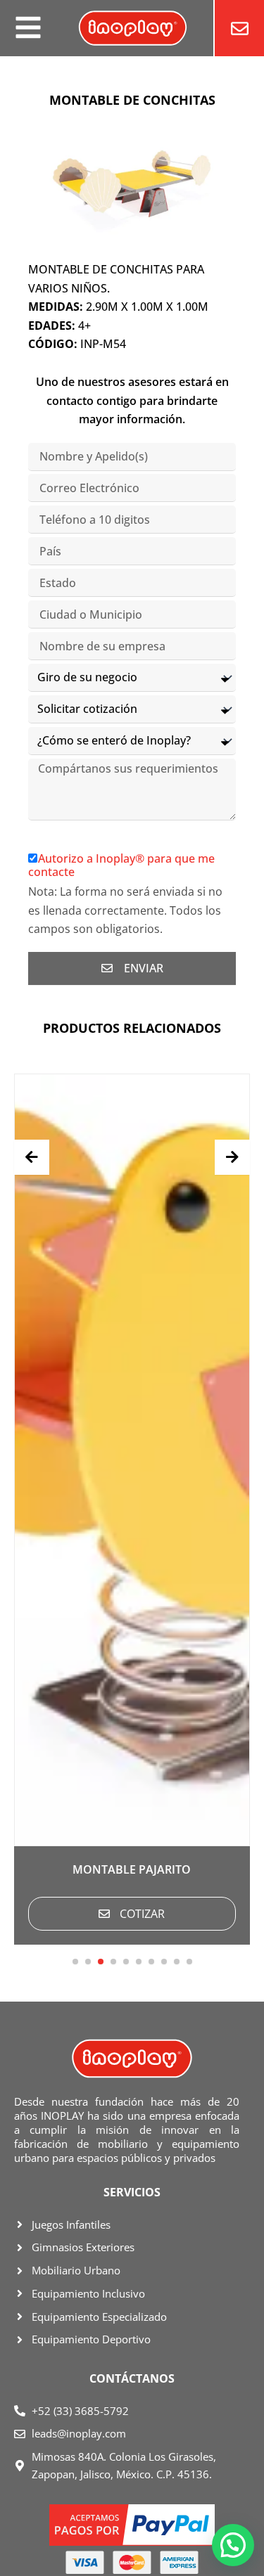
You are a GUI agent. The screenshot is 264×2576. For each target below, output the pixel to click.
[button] (75, 1962)
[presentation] (32, 1157)
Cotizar (142, 1914)
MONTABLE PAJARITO (132, 1869)
